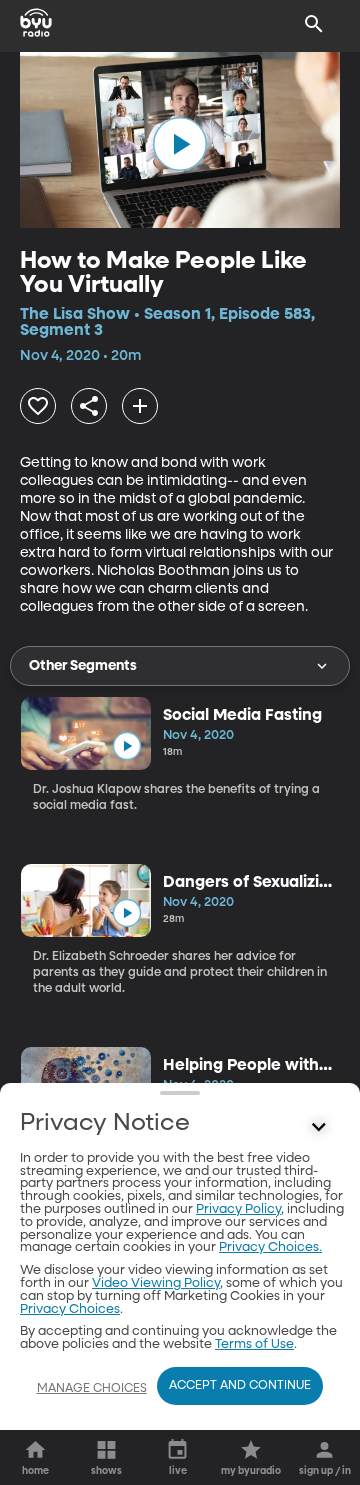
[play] (180, 144)
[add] (140, 406)
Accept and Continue (240, 1386)
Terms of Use (254, 1344)
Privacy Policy (238, 1209)
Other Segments (83, 666)
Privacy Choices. (270, 1247)
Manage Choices (92, 1389)
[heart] (38, 406)
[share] (89, 406)
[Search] (314, 24)
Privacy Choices (70, 1309)
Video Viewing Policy (156, 1283)
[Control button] (319, 1128)
